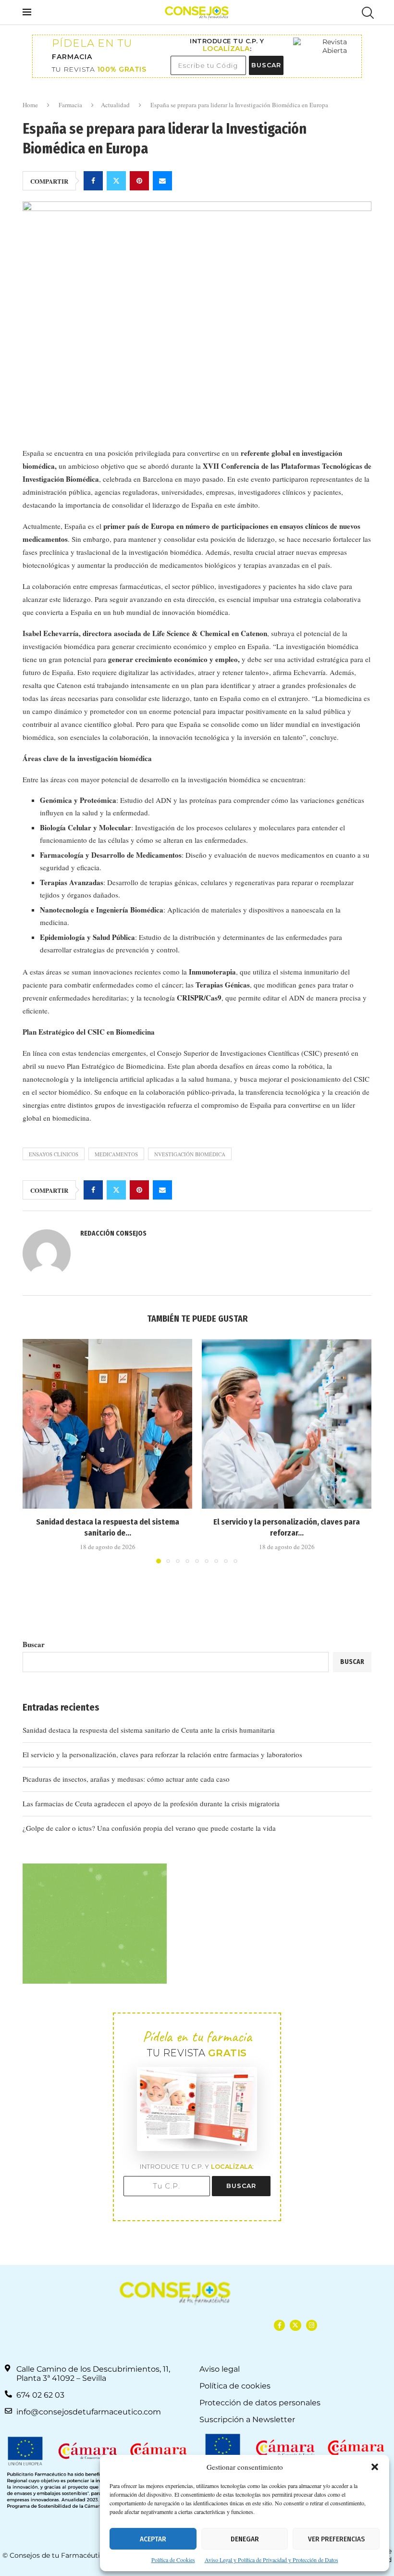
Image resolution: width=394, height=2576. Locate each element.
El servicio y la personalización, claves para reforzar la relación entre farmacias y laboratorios (162, 1754)
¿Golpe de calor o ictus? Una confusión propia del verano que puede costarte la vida (149, 1828)
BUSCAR (266, 65)
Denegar (245, 2539)
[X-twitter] (295, 2325)
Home (30, 105)
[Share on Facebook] (93, 181)
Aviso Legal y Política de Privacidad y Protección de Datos (271, 2560)
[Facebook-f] (279, 2325)
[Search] (367, 13)
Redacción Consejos (113, 1233)
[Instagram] (312, 2325)
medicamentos (116, 1154)
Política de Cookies (173, 2560)
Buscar (34, 1644)
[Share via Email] (162, 181)
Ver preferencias (336, 2539)
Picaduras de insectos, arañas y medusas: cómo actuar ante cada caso (126, 1779)
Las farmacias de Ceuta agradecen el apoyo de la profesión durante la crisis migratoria (151, 1803)
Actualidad (115, 105)
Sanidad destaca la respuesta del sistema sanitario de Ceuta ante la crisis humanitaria (149, 1730)
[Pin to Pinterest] (139, 181)
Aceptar (153, 2539)
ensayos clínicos (54, 1154)
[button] (375, 2467)
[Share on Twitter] (116, 181)
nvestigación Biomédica (190, 1154)
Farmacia (70, 105)
